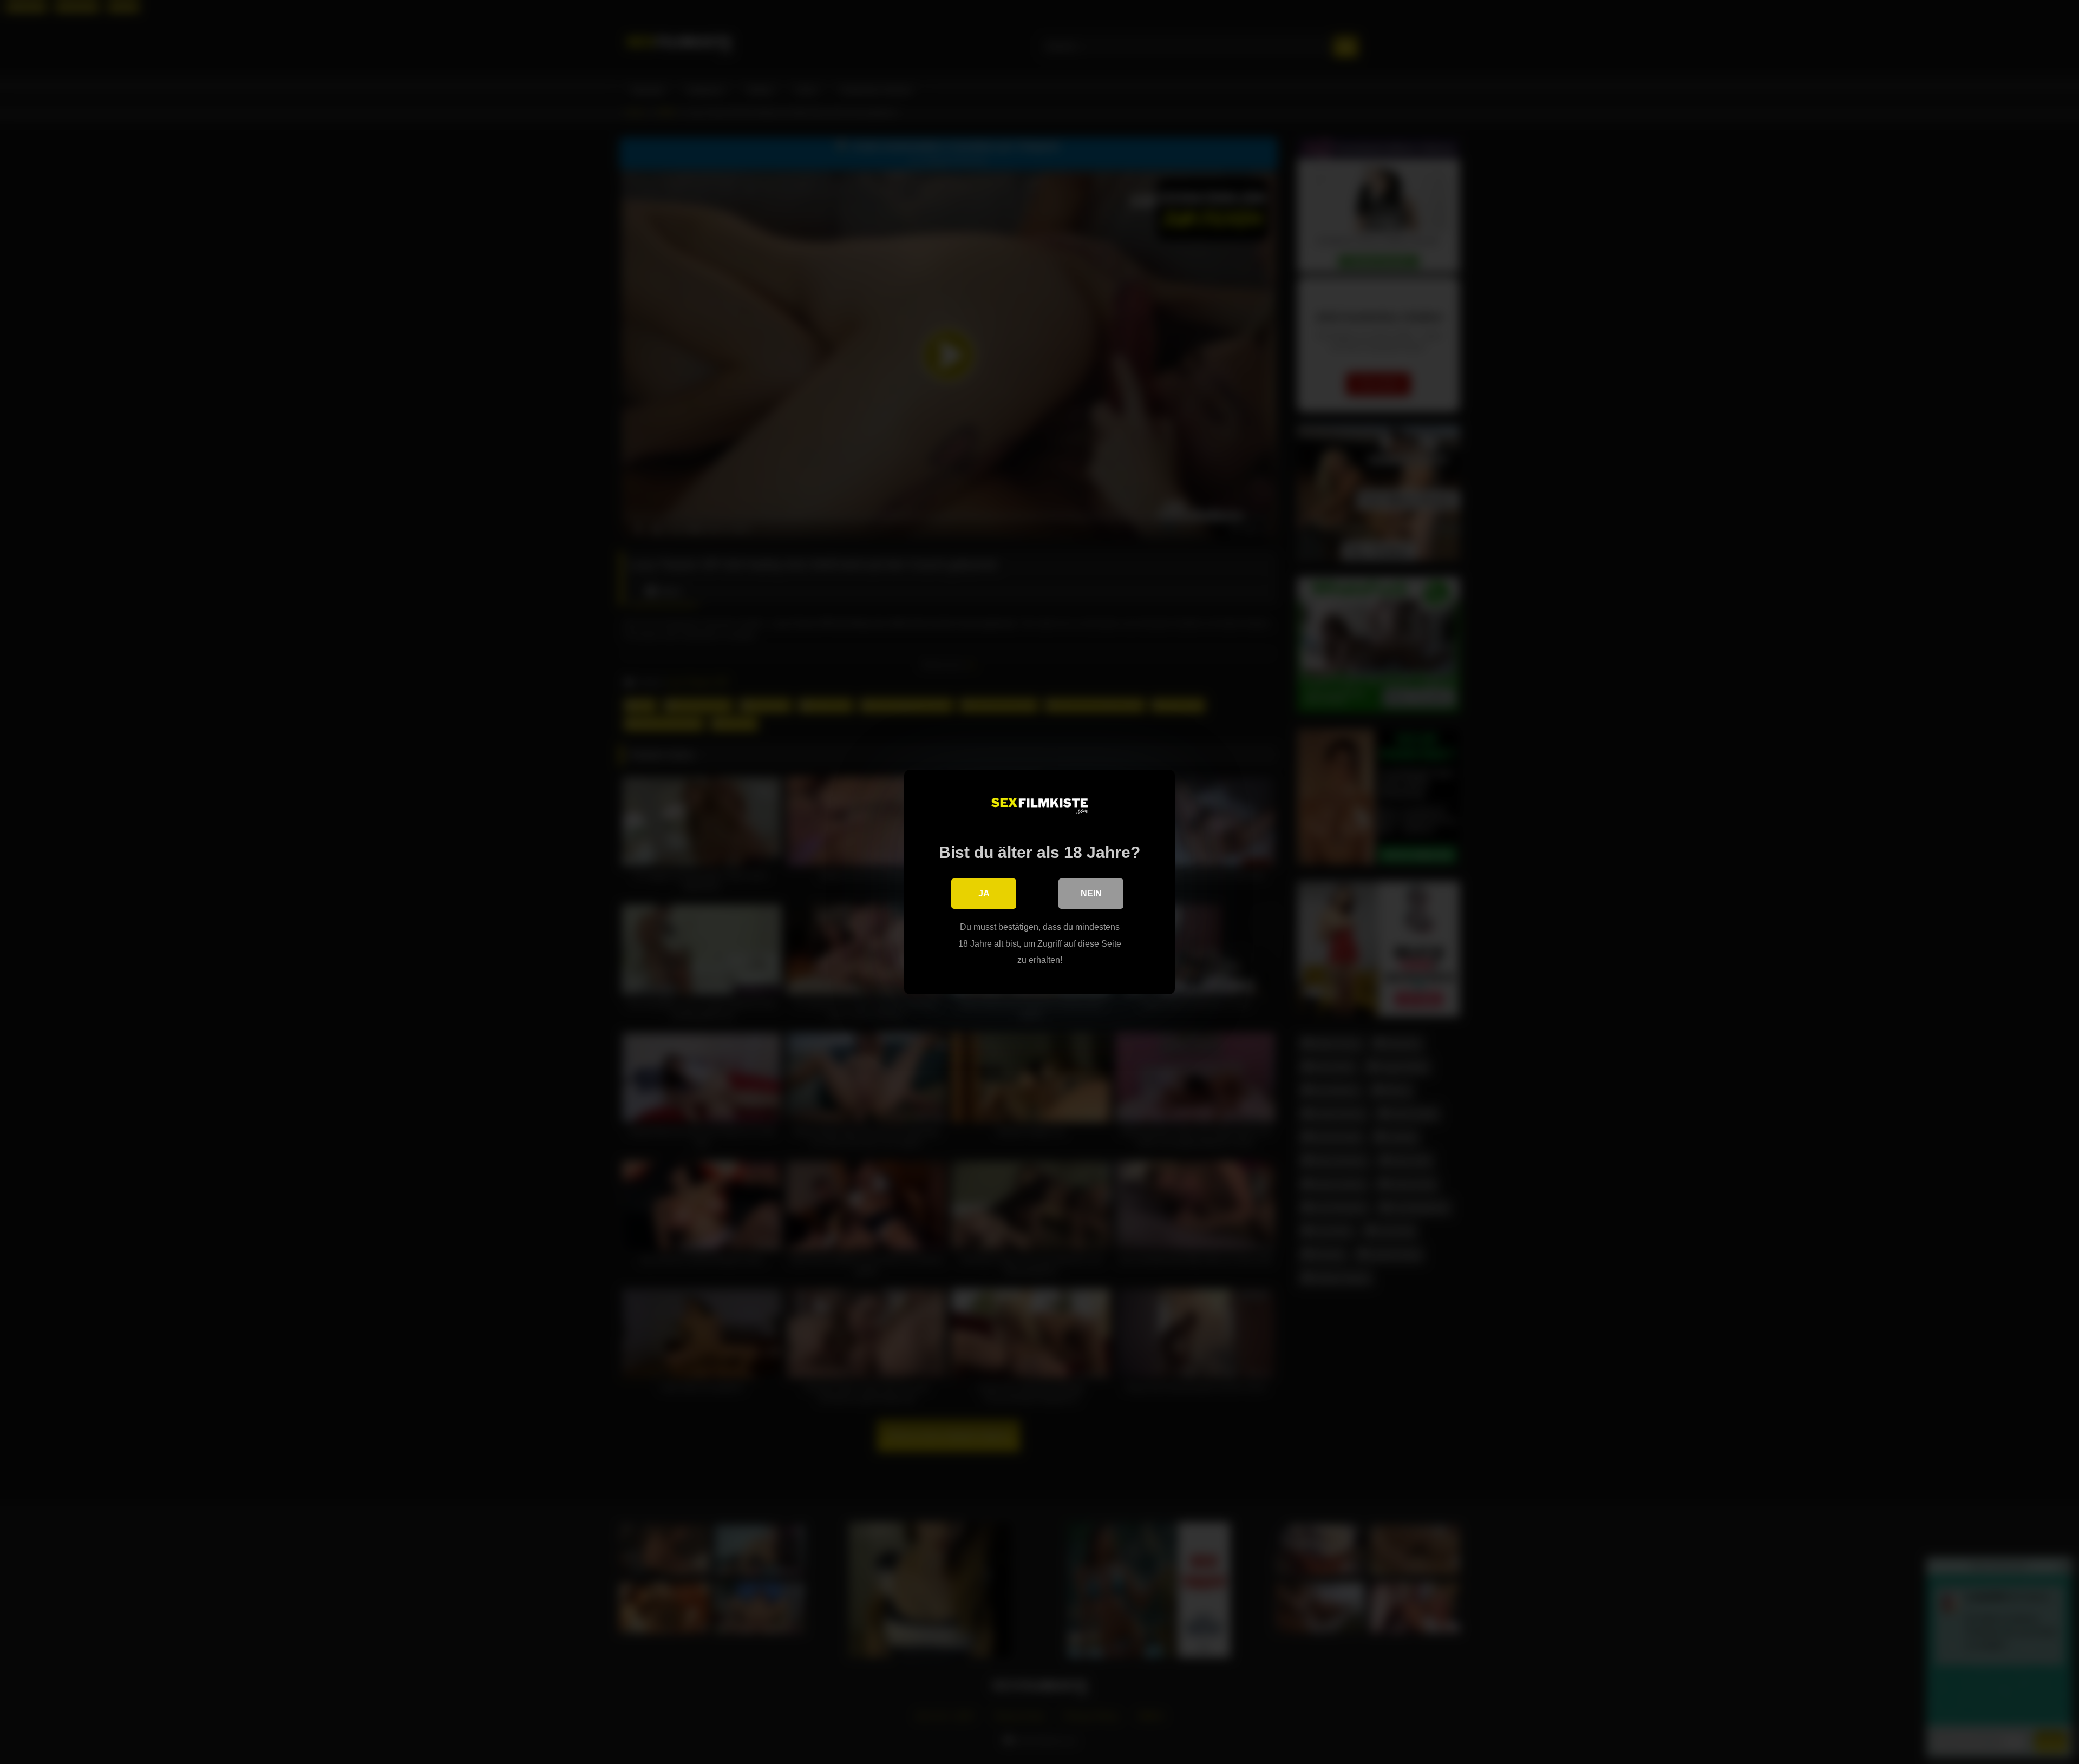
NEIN (1091, 893)
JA (984, 893)
